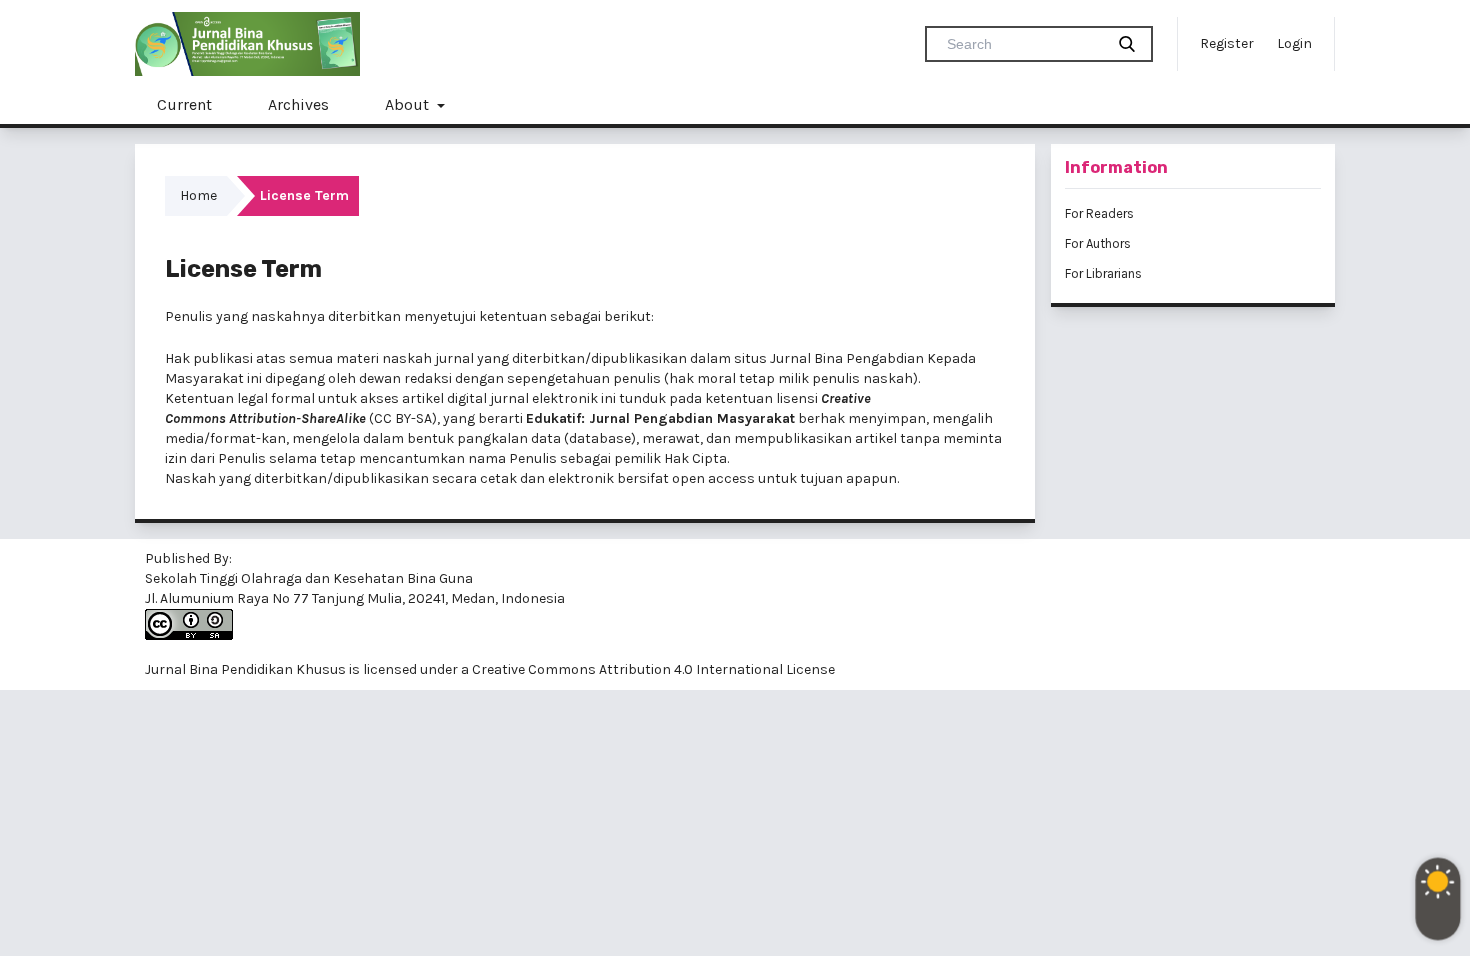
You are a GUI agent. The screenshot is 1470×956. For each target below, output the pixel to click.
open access (713, 478)
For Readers (1099, 213)
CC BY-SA (403, 418)
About (409, 104)
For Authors (1098, 243)
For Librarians (1103, 273)
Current (184, 104)
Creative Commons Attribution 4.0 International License (653, 669)
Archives (298, 104)
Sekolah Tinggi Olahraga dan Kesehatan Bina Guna (309, 578)
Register (1227, 43)
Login (1294, 43)
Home (198, 195)
